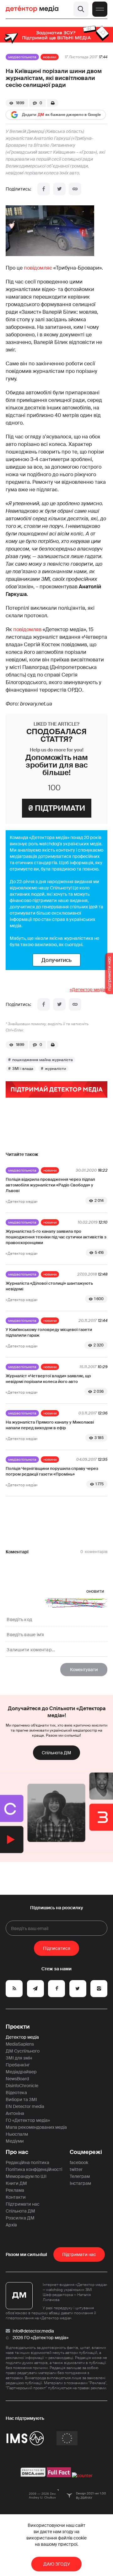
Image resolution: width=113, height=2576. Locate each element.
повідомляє (38, 268)
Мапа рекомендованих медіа (36, 2127)
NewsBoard (17, 2079)
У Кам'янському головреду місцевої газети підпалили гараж (49, 1332)
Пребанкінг (18, 2065)
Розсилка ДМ (20, 2218)
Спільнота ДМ (56, 1753)
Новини (50, 57)
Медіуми (15, 2141)
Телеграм (80, 2176)
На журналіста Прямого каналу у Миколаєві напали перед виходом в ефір (50, 1425)
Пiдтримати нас (79, 2254)
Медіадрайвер (21, 2072)
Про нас (17, 2152)
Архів (11, 2225)
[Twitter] (59, 189)
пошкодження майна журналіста (43, 1060)
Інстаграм (80, 2183)
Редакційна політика (27, 2162)
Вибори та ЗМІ (21, 2099)
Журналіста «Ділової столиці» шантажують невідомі (49, 1286)
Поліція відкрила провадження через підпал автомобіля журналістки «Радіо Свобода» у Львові (50, 1185)
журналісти (55, 1069)
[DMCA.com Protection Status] (33, 2476)
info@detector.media (33, 2331)
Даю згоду (57, 2564)
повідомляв (27, 629)
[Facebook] (44, 189)
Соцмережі (86, 2152)
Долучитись (56, 960)
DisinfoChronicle (22, 2086)
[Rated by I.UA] (82, 2476)
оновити (95, 1591)
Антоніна (15, 2113)
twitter (76, 2169)
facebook (79, 2162)
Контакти (16, 2197)
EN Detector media (25, 2106)
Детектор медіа (22, 2037)
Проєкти (18, 2027)
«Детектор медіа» (89, 990)
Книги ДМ (16, 2183)
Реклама (15, 2190)
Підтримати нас (23, 2204)
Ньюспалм (17, 2134)
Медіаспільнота (22, 57)
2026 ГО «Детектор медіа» (40, 2338)
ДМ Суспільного (23, 2051)
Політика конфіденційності (34, 2169)
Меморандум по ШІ (26, 2176)
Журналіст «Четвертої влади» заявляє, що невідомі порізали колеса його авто (48, 1379)
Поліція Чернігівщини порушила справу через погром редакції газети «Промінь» (52, 1471)
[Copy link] (75, 189)
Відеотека (16, 2093)
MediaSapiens (20, 2044)
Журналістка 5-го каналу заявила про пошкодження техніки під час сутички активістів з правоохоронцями (56, 1237)
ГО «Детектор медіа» (28, 2120)
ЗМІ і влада (23, 1069)
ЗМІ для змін (19, 2058)
